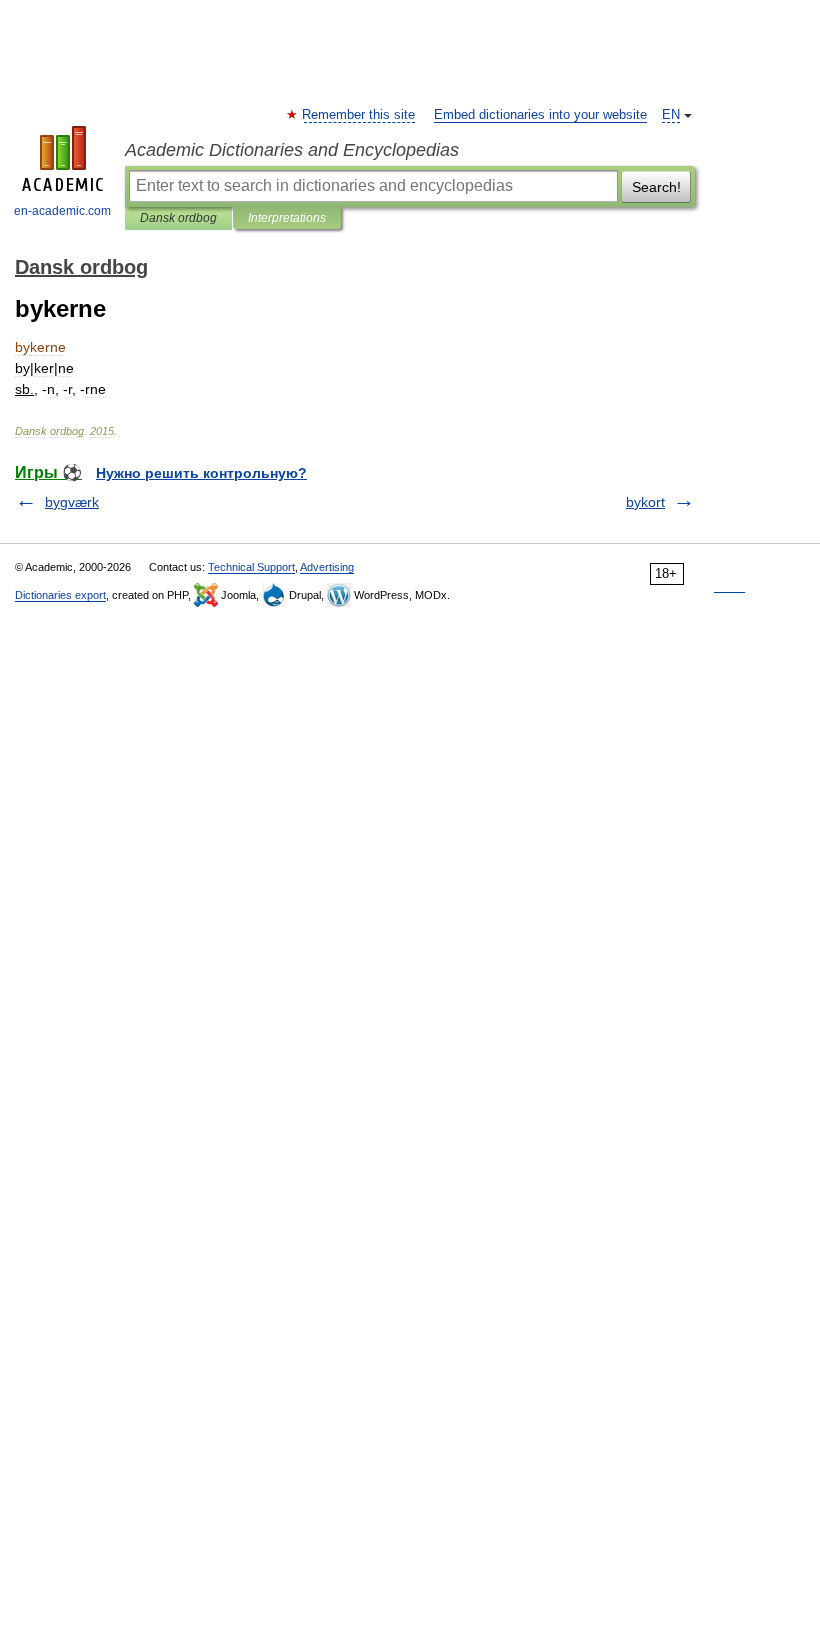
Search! (656, 187)
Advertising (327, 567)
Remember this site (359, 115)
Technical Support (251, 567)
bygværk (72, 502)
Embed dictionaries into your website (540, 115)
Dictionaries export (60, 595)
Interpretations (287, 218)
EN (671, 115)
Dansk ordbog (178, 218)
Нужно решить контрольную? (201, 473)
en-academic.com (62, 211)
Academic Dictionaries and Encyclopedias (292, 150)
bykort (645, 502)
